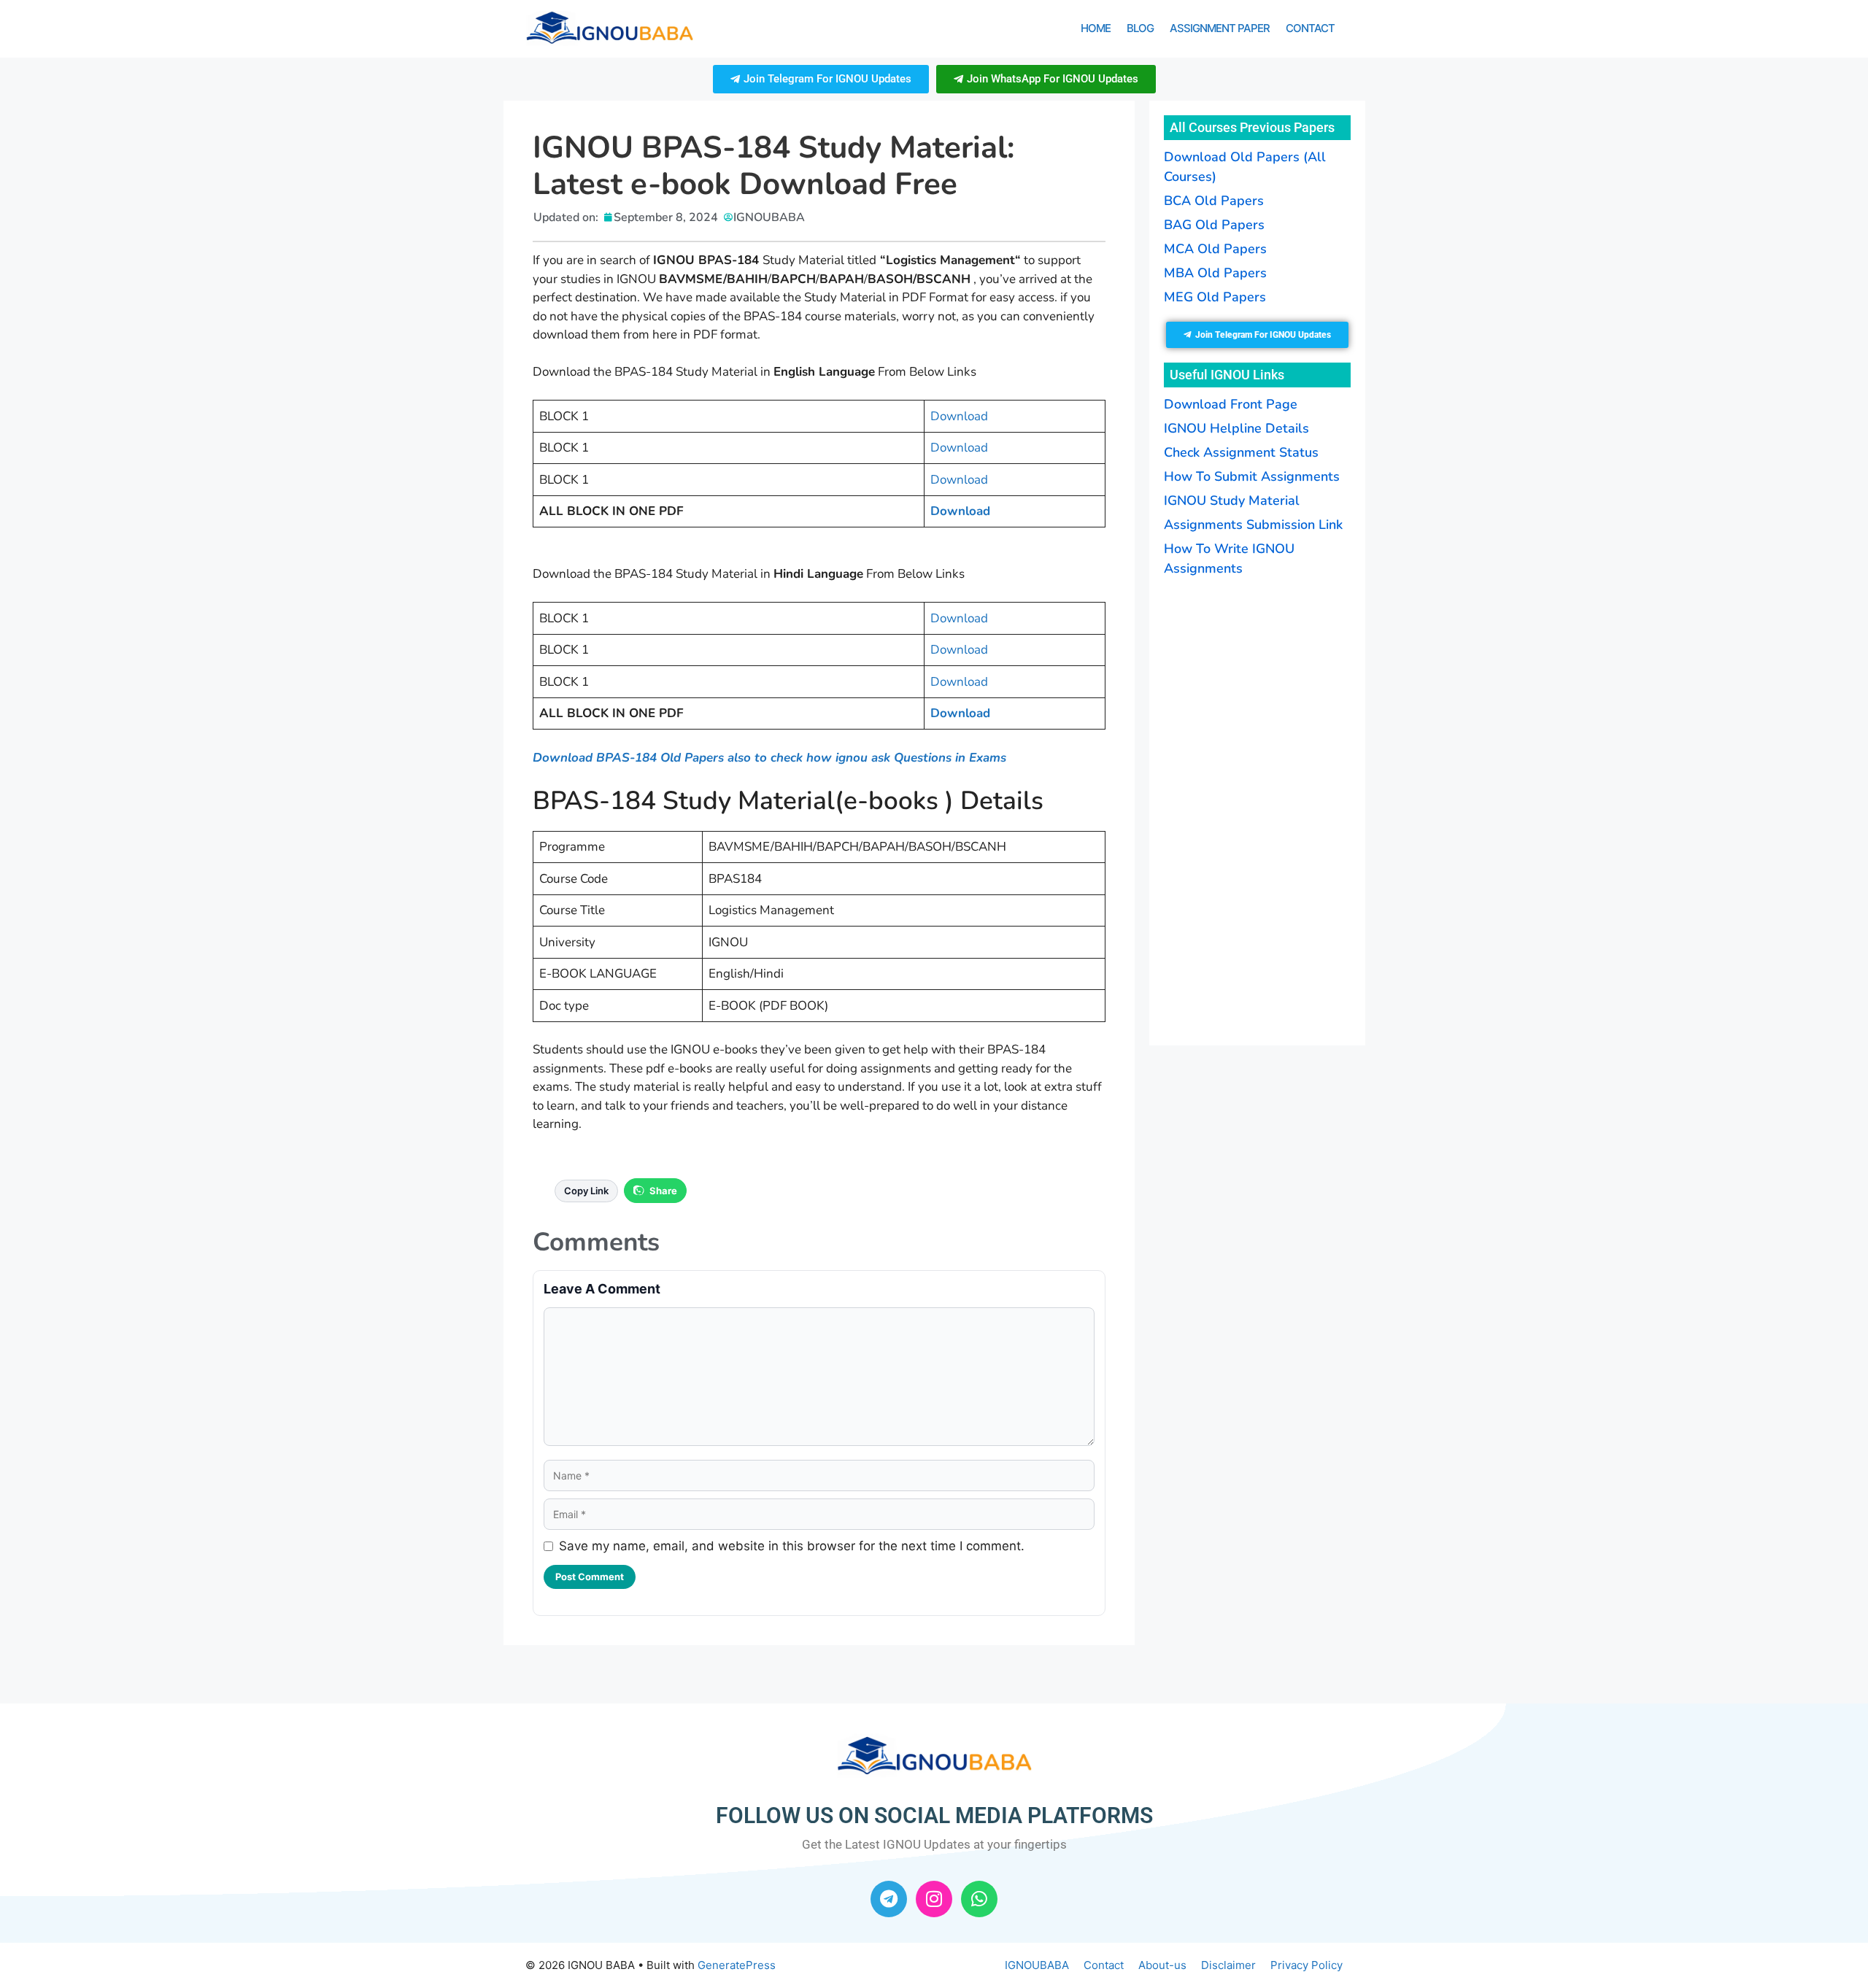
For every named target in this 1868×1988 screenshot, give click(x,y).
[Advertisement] (1257, 812)
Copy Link (586, 1191)
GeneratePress (737, 1965)
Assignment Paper (1220, 28)
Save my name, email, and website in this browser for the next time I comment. (792, 1546)
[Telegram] (889, 1899)
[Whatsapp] (979, 1899)
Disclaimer (1228, 1965)
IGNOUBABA (1037, 1965)
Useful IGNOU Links (1227, 375)
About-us (1162, 1965)
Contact (1310, 28)
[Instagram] (934, 1899)
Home (1096, 28)
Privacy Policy (1307, 1965)
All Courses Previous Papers (1252, 127)
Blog (1140, 28)
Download (959, 416)
